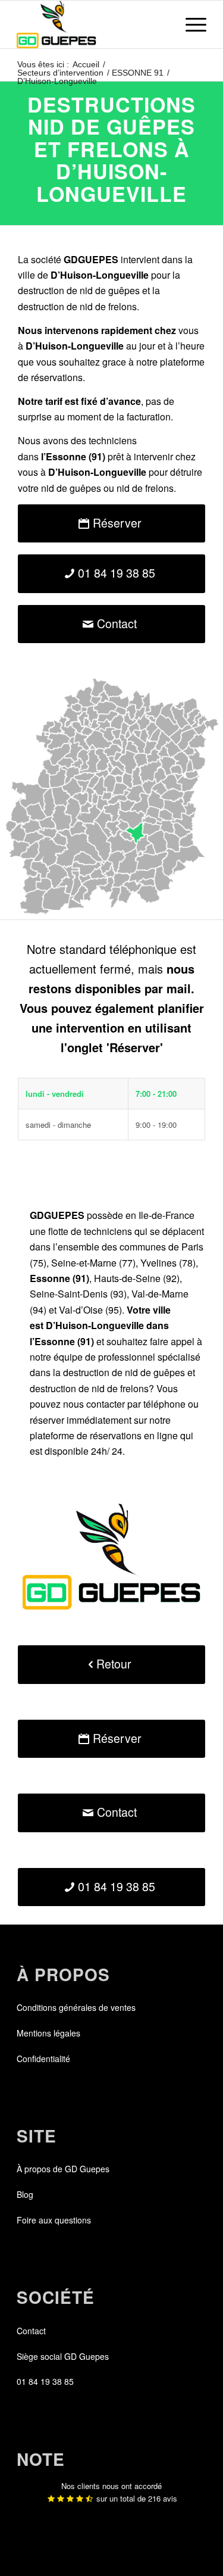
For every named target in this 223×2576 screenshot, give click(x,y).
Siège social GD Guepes (63, 2356)
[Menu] (190, 24)
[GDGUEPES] (92, 24)
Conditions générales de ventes (76, 2007)
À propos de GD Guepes (63, 2169)
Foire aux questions (54, 2220)
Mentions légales (48, 2033)
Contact (31, 2331)
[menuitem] (190, 24)
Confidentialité (43, 2059)
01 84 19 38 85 (45, 2381)
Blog (25, 2194)
